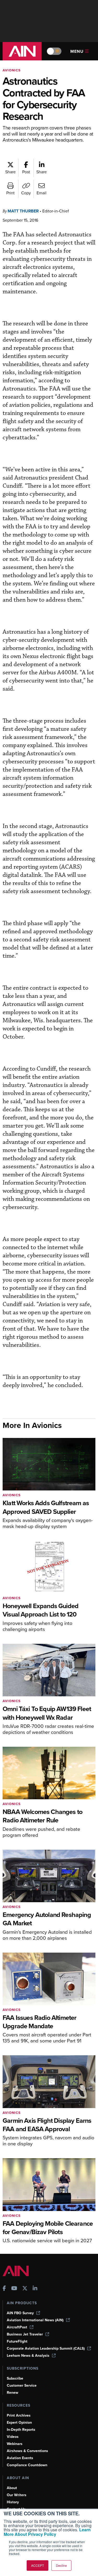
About (12, 2488)
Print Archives (19, 2415)
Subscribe (15, 2378)
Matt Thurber (23, 211)
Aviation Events (20, 2458)
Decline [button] (61, 2565)
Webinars (15, 2444)
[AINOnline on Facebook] (4, 2289)
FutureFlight (17, 2341)
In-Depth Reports (21, 2430)
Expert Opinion (19, 2423)
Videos (13, 2437)
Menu (77, 51)
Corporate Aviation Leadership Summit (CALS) (46, 2348)
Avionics (12, 70)
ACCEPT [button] (38, 2565)
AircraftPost (17, 2327)
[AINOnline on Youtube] (14, 2289)
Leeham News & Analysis (28, 2356)
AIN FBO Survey (20, 2313)
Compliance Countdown (27, 2465)
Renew (13, 2393)
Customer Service (22, 2385)
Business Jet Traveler (25, 2334)
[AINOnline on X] (25, 2289)
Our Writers (17, 2495)
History (13, 2502)
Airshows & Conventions (27, 2451)
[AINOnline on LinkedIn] (35, 2289)
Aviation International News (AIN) (35, 2320)
